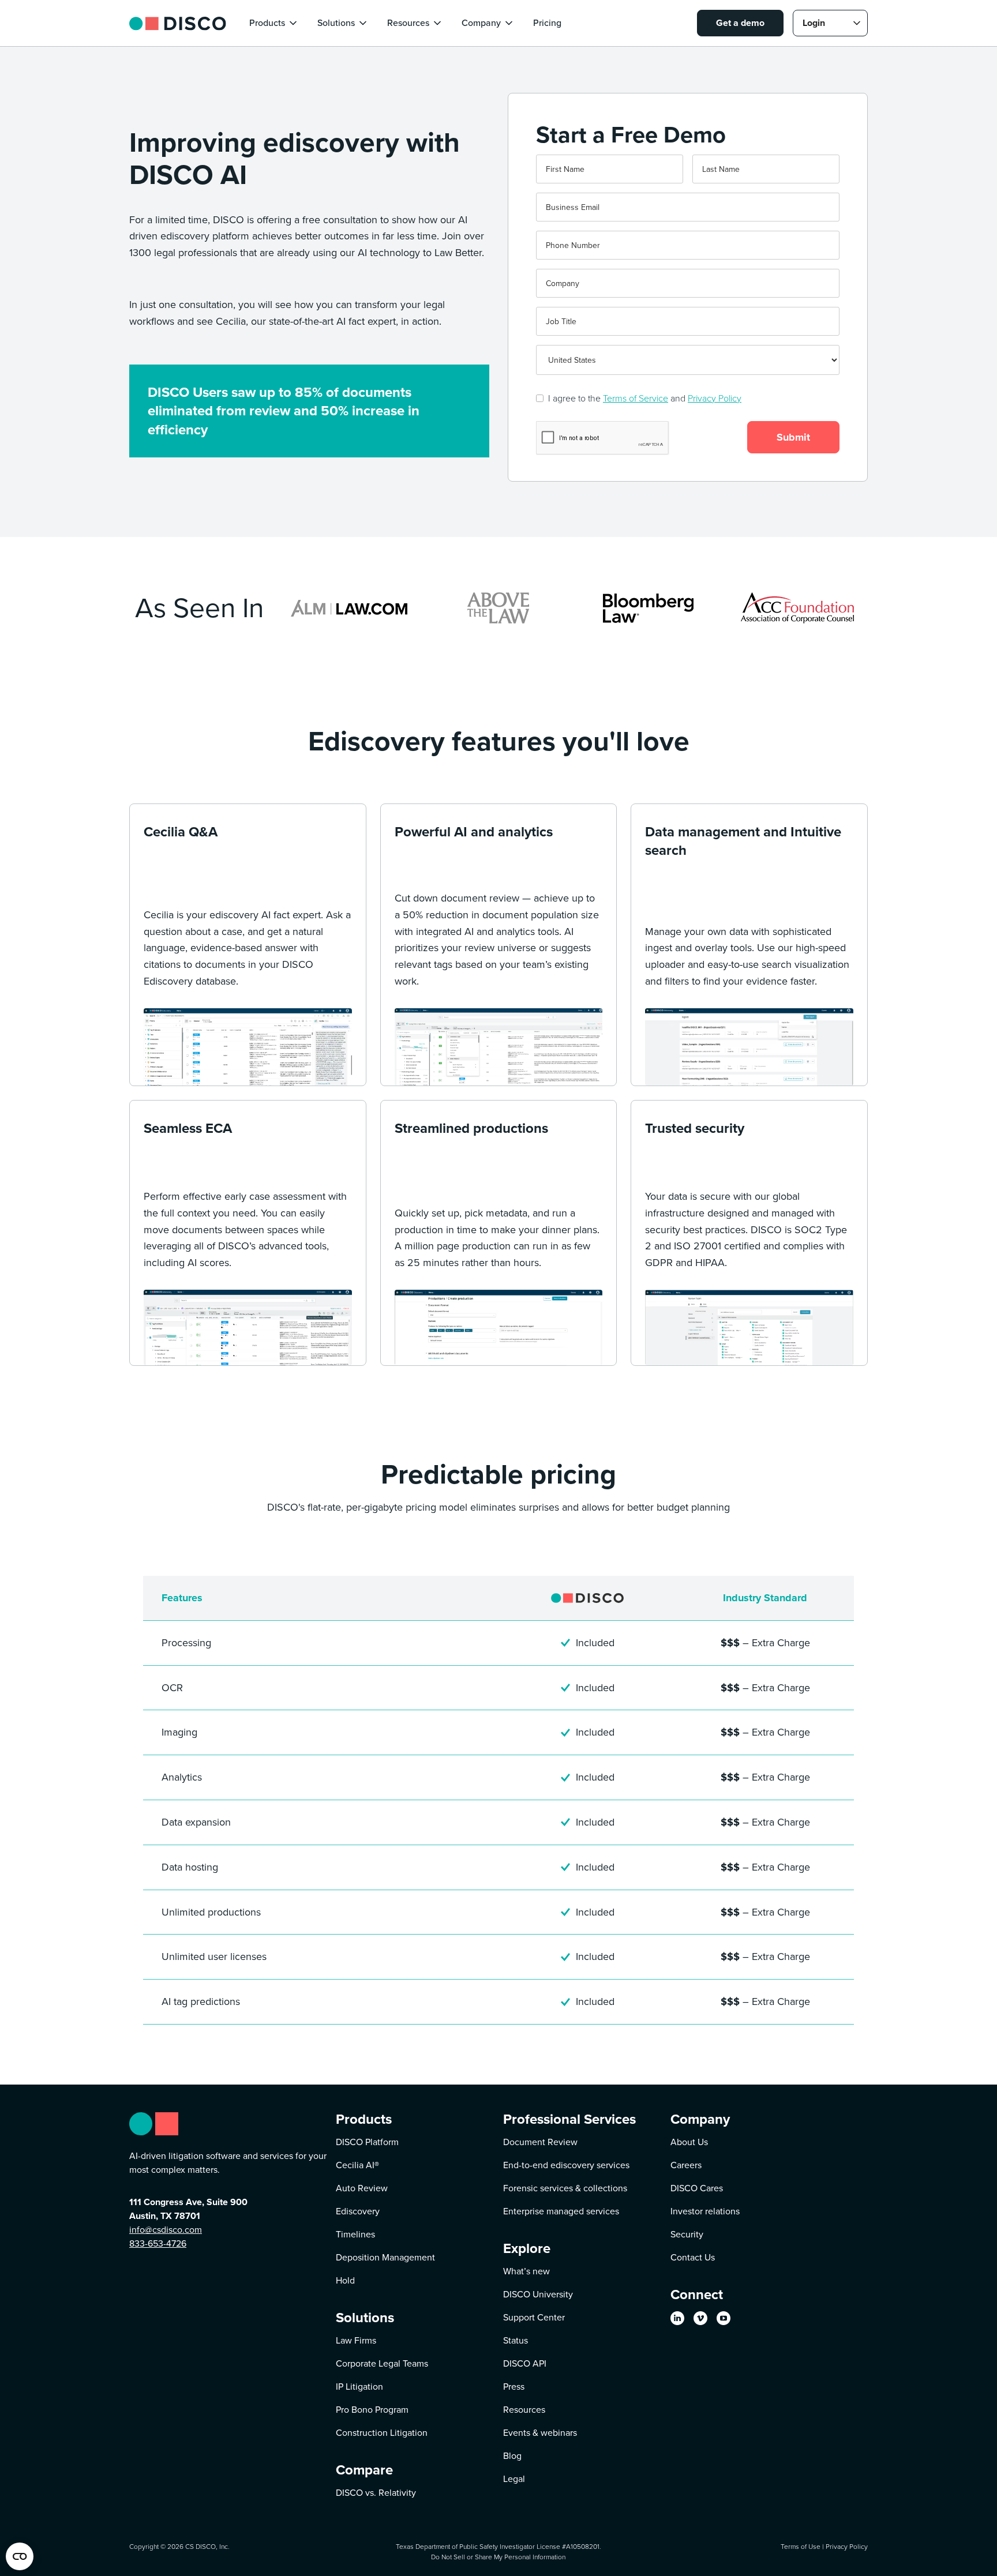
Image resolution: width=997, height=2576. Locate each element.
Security (687, 2234)
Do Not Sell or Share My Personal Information (498, 2557)
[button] (274, 23)
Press (514, 2387)
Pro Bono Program (372, 2410)
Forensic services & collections (565, 2188)
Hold (345, 2280)
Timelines (355, 2234)
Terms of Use (801, 2546)
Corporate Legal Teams (382, 2363)
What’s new (526, 2271)
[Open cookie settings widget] (20, 2556)
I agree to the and (645, 398)
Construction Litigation (382, 2433)
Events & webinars (540, 2433)
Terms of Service (636, 398)
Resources (524, 2410)
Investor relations (705, 2211)
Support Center (534, 2317)
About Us (689, 2142)
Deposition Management (385, 2257)
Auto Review (362, 2188)
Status (516, 2340)
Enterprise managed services (561, 2211)
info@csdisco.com (166, 2230)
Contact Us (693, 2257)
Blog (512, 2456)
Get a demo (740, 23)
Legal (514, 2479)
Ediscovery (358, 2211)
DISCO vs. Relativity (376, 2493)
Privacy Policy (715, 398)
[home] (178, 23)
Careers (686, 2165)
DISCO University (538, 2294)
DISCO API (525, 2363)
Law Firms (356, 2340)
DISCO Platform (367, 2142)
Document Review (540, 2142)
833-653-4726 (158, 2243)
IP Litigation (359, 2387)
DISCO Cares (697, 2188)
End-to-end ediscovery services (566, 2165)
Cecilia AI (357, 2165)
